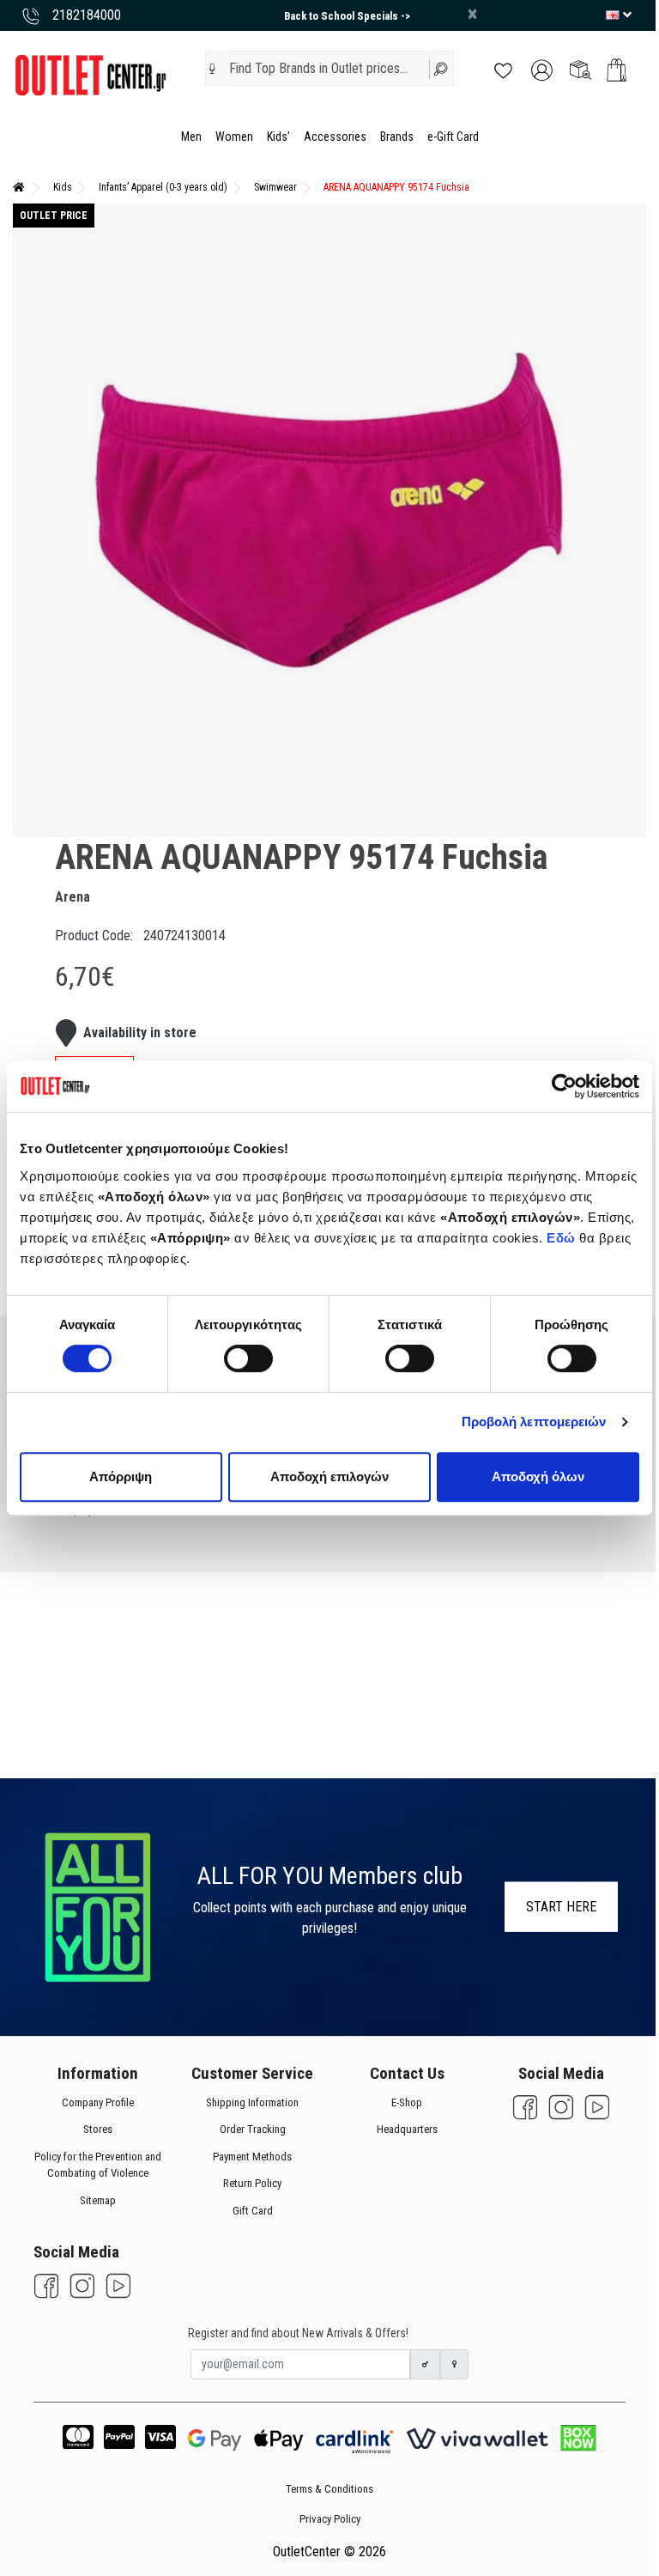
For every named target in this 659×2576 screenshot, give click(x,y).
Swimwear (275, 187)
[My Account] (542, 69)
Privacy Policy (330, 2519)
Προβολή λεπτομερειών (534, 1422)
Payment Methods (252, 2156)
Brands (397, 137)
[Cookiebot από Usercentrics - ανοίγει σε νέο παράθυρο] (564, 1086)
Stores (98, 2129)
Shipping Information (252, 2102)
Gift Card (253, 2210)
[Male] (426, 2364)
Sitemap (98, 2199)
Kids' (278, 137)
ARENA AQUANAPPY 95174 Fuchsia (396, 187)
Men (191, 137)
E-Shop (407, 2102)
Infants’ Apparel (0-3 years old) (163, 187)
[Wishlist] (503, 69)
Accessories (335, 137)
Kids (63, 187)
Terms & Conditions (329, 2489)
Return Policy (252, 2183)
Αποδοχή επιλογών (329, 1476)
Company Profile (98, 2102)
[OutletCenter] (90, 74)
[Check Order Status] (580, 69)
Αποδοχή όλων (538, 1476)
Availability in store (140, 1033)
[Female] (455, 2364)
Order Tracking (253, 2129)
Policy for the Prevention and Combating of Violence (98, 2164)
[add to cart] (617, 70)
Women (234, 137)
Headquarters (407, 2129)
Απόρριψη (121, 1476)
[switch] (248, 1358)
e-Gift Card (453, 137)
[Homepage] (19, 187)
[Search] (441, 68)
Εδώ (563, 1238)
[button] (212, 69)
